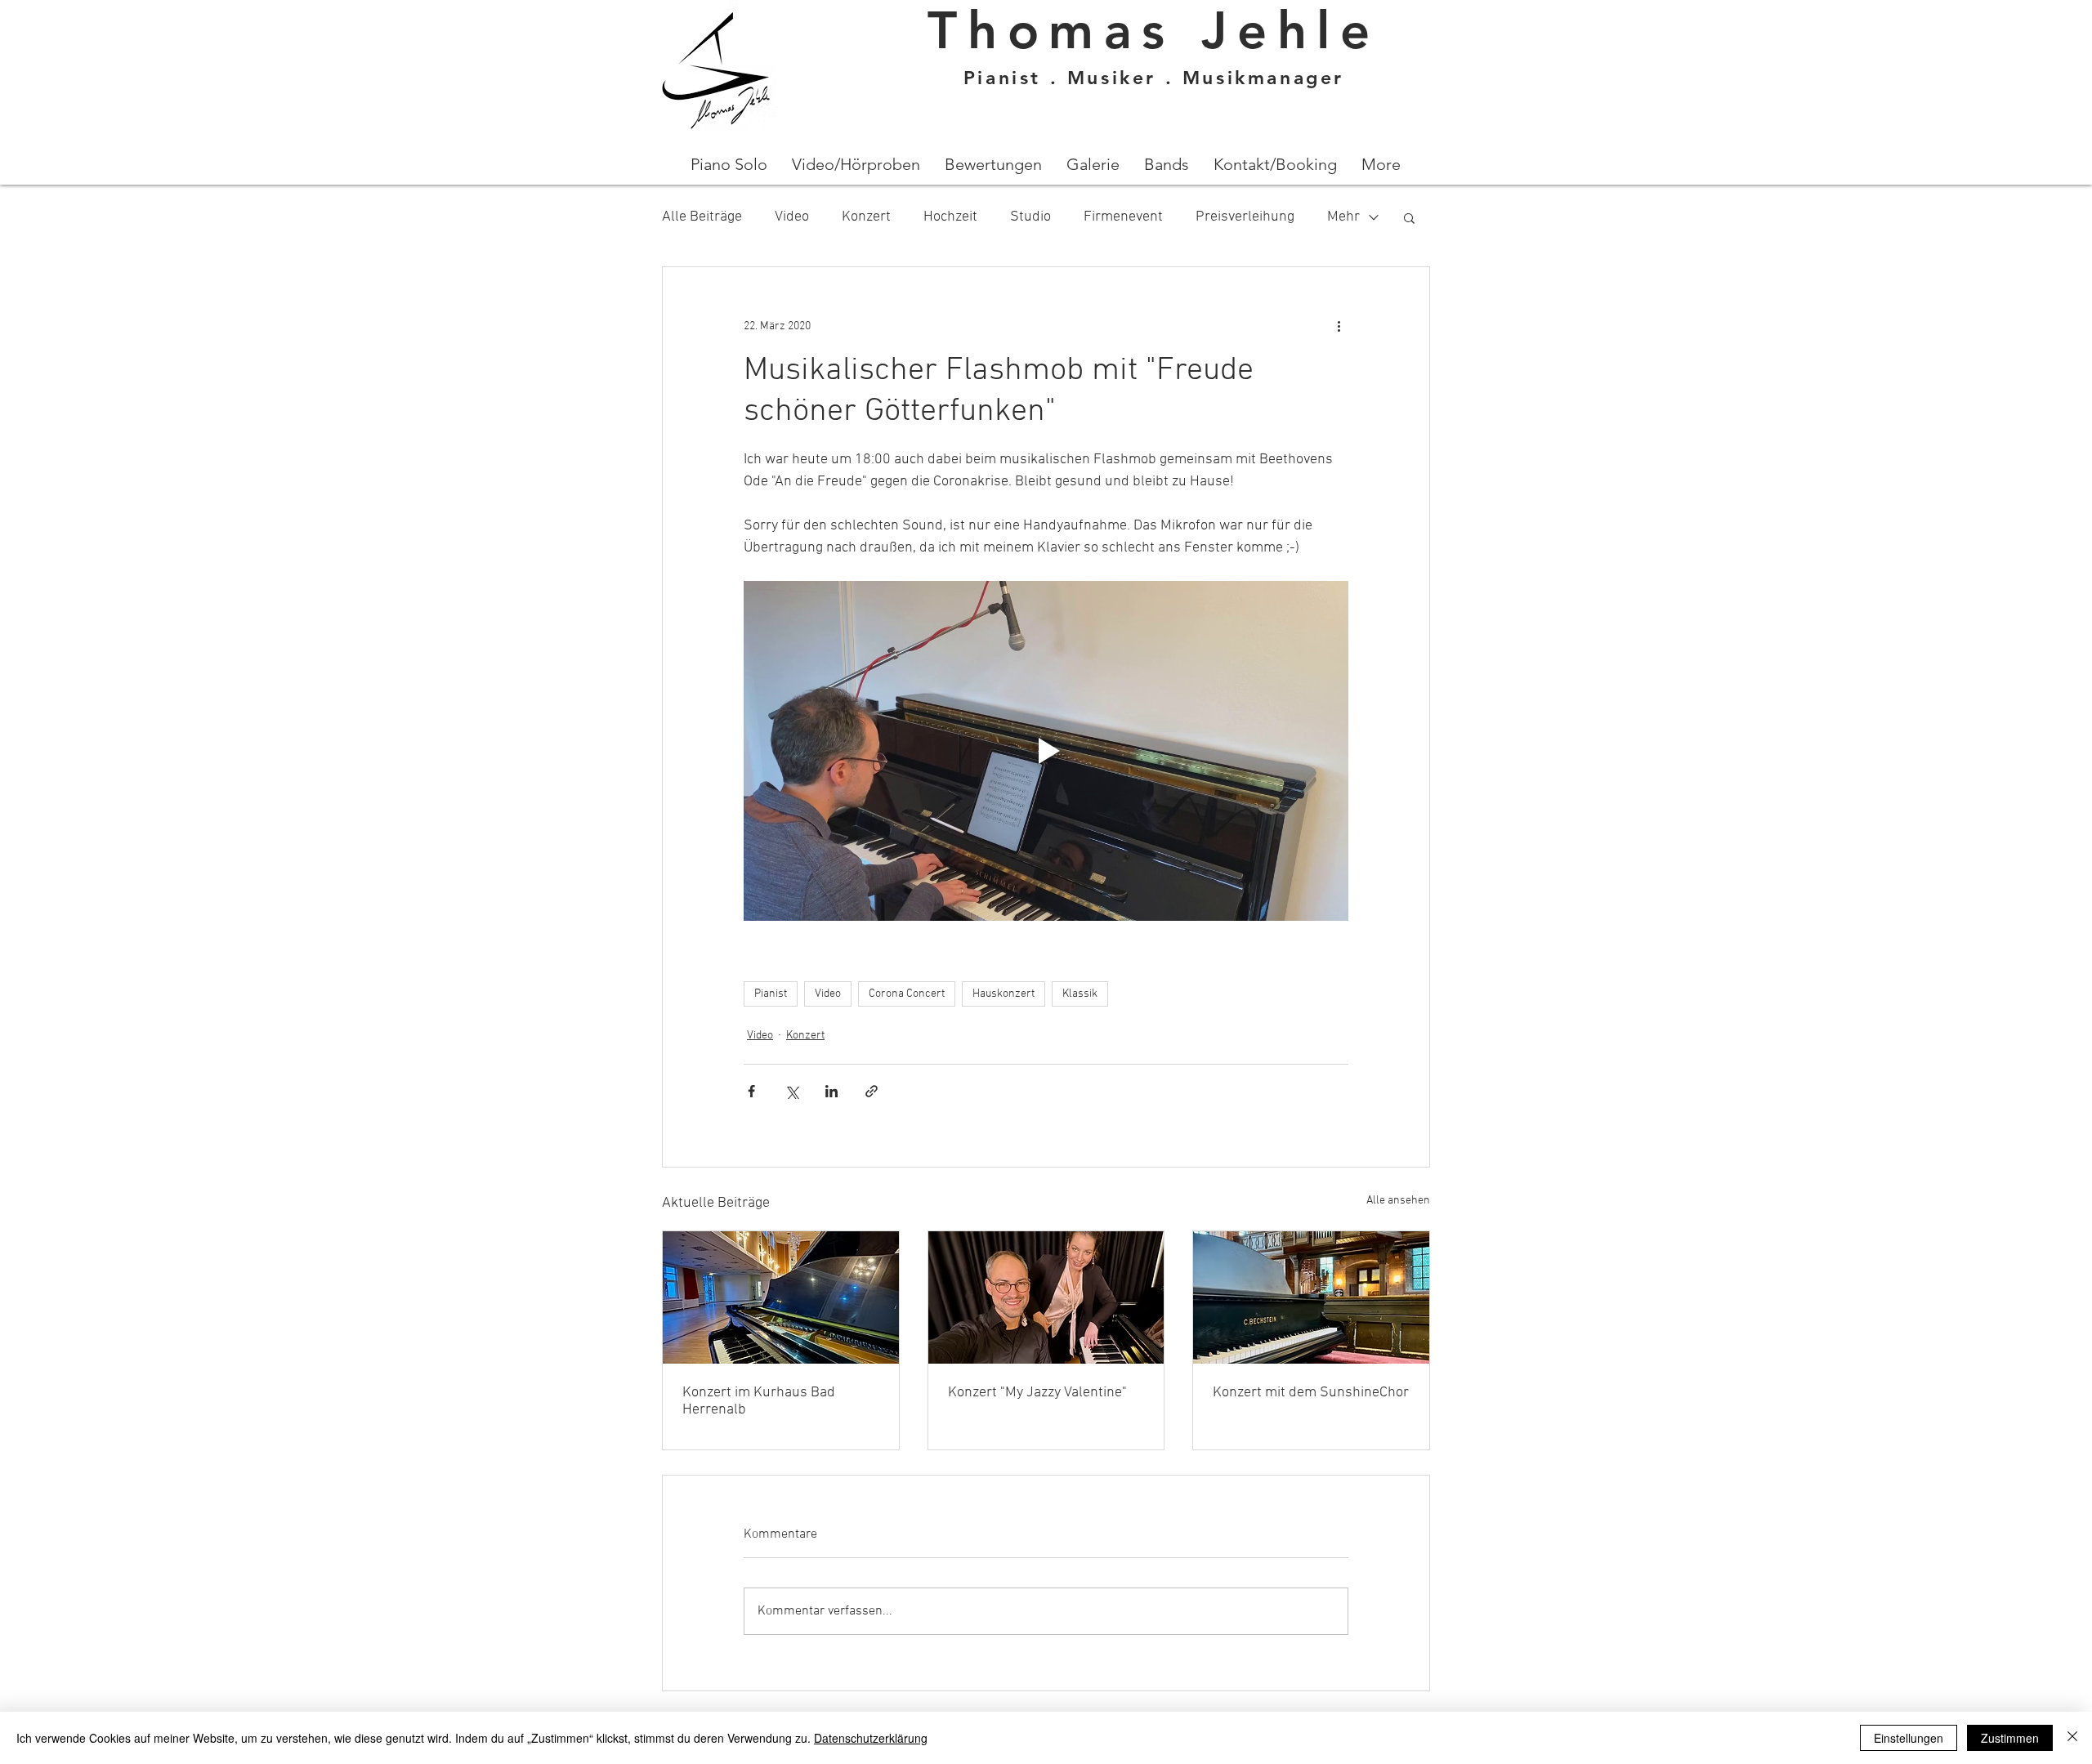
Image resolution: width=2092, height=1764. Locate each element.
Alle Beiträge (702, 217)
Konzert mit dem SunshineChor (1311, 1393)
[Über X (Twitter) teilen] (791, 1091)
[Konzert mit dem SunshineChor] (1311, 1297)
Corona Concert (907, 994)
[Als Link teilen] (872, 1091)
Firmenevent (1123, 217)
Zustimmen (2010, 1738)
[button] (1409, 217)
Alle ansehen (1398, 1201)
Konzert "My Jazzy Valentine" (1037, 1393)
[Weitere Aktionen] (1339, 326)
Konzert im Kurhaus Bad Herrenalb (759, 1401)
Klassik (1080, 994)
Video (792, 217)
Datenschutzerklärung (871, 1738)
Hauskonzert (1004, 994)
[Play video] (1046, 751)
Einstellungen (1909, 1738)
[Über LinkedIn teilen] (831, 1091)
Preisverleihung (1245, 217)
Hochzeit (950, 217)
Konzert (866, 217)
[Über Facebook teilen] (751, 1091)
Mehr (1343, 217)
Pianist (771, 994)
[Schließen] (2072, 1738)
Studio (1030, 217)
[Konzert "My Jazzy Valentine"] (1046, 1297)
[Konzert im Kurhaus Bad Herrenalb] (781, 1297)
